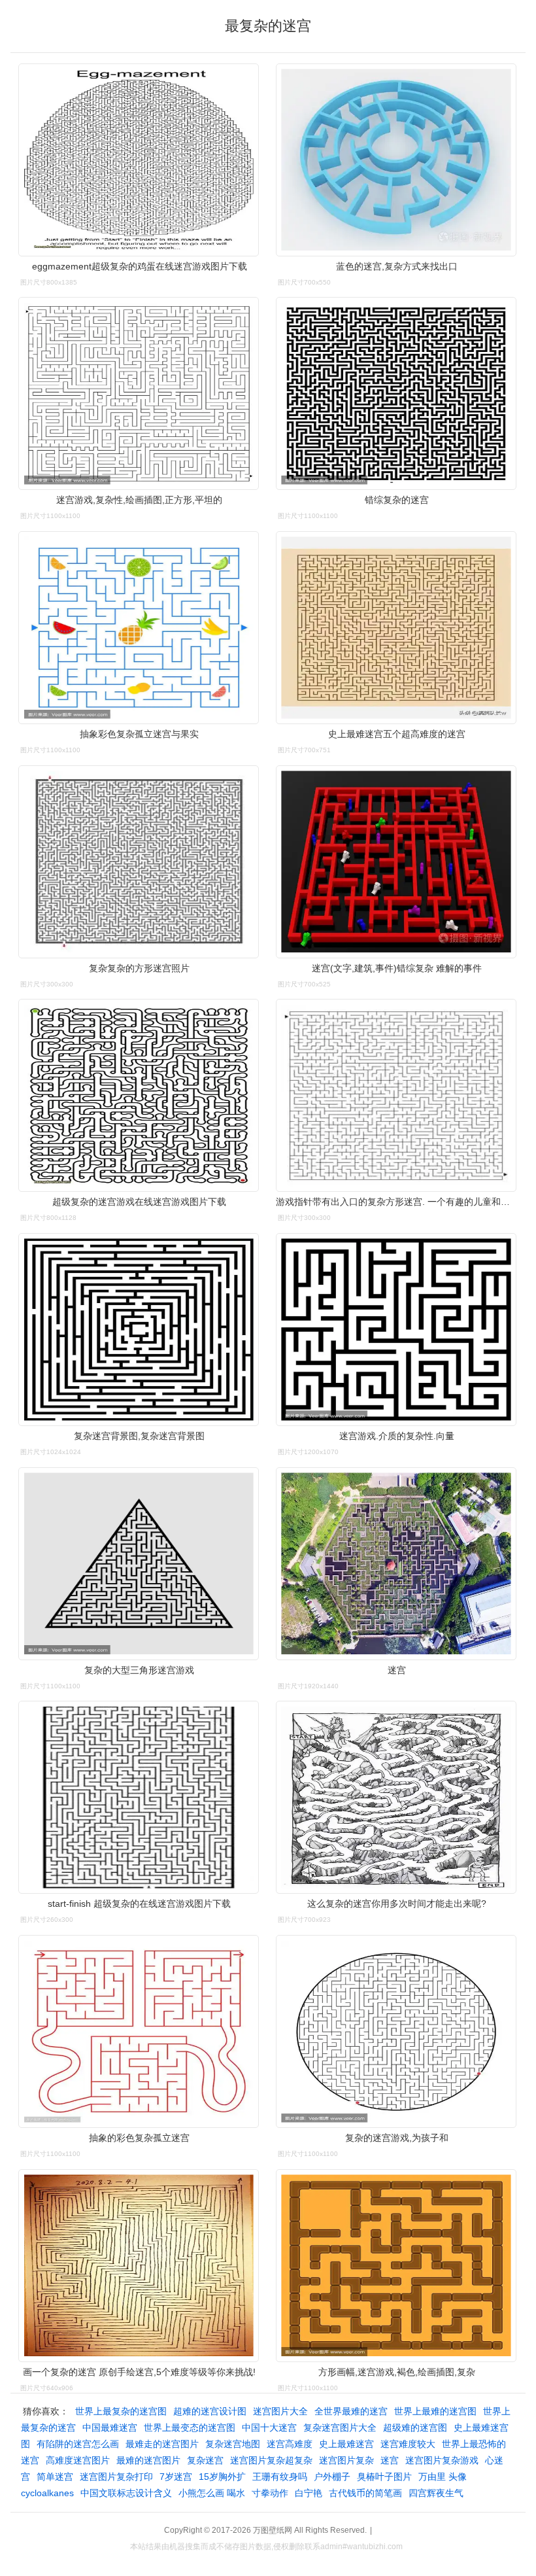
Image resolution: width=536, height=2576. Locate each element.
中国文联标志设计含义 (126, 2493)
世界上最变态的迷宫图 (190, 2428)
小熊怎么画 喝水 (212, 2493)
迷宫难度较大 (408, 2444)
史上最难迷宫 (346, 2444)
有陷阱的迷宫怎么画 (78, 2444)
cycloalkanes (47, 2493)
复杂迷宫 (205, 2460)
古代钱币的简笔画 (365, 2493)
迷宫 (390, 2460)
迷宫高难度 (290, 2444)
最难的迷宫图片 (148, 2460)
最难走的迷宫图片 (162, 2444)
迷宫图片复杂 (346, 2460)
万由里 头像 (443, 2477)
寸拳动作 (270, 2493)
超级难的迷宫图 (415, 2428)
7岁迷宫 (176, 2477)
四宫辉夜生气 (436, 2493)
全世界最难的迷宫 (351, 2411)
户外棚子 (332, 2477)
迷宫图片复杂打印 (116, 2477)
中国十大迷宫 (269, 2428)
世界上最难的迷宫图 (435, 2411)
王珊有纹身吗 (280, 2477)
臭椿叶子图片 (384, 2477)
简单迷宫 (55, 2477)
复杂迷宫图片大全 (340, 2428)
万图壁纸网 (273, 2530)
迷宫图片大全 (280, 2411)
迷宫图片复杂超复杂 (271, 2460)
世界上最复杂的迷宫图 (121, 2411)
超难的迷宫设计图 (210, 2411)
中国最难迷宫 (110, 2428)
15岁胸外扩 (222, 2477)
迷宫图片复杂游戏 (442, 2460)
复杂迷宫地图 (233, 2444)
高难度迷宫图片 (78, 2460)
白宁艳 (309, 2493)
